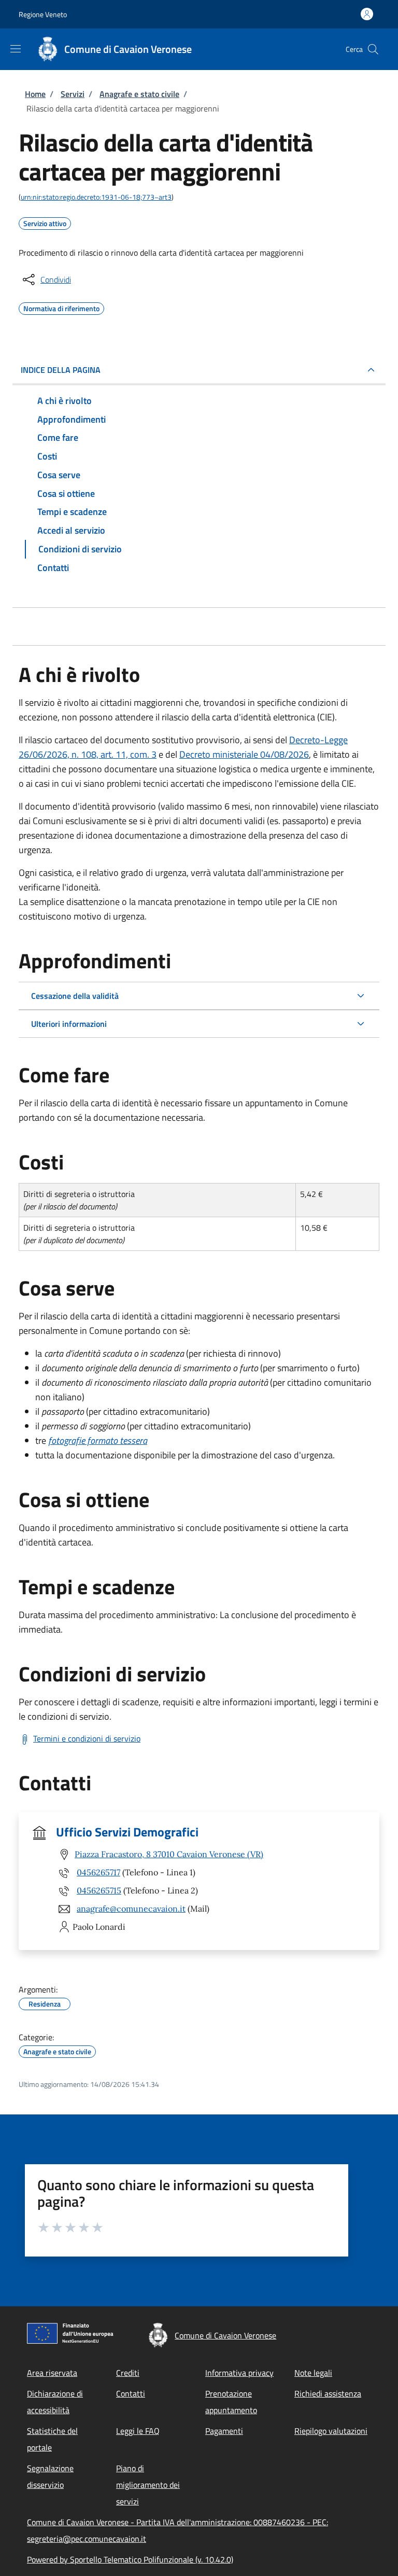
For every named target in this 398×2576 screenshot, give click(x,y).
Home (35, 94)
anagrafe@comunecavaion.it (131, 1909)
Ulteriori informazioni (69, 1024)
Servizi (73, 94)
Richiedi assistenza (328, 2393)
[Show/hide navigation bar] (16, 49)
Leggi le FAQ (138, 2431)
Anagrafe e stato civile (139, 94)
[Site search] (373, 49)
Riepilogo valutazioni (331, 2431)
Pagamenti (224, 2431)
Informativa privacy (239, 2373)
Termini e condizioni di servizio (87, 1738)
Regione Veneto (43, 14)
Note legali (313, 2373)
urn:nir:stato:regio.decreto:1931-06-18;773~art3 (96, 197)
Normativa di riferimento (61, 307)
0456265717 (98, 1872)
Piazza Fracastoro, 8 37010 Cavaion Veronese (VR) (169, 1854)
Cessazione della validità (75, 996)
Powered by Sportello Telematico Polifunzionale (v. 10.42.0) (130, 2559)
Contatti (131, 2393)
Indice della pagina (61, 370)
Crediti (128, 2373)
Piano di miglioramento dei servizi (148, 2485)
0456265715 (99, 1890)
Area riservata (52, 2373)
